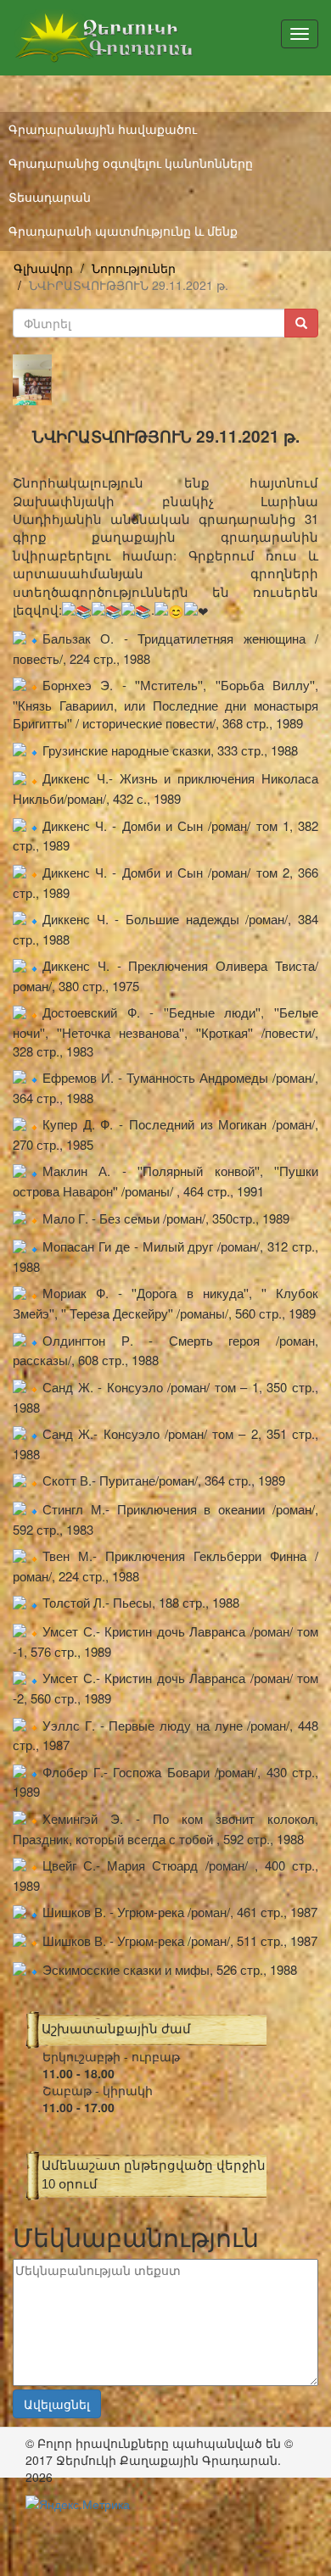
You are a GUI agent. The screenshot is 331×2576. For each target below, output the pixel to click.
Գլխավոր (43, 268)
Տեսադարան (50, 197)
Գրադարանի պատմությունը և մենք (123, 231)
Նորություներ (134, 268)
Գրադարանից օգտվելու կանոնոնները (131, 163)
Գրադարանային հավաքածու (103, 129)
